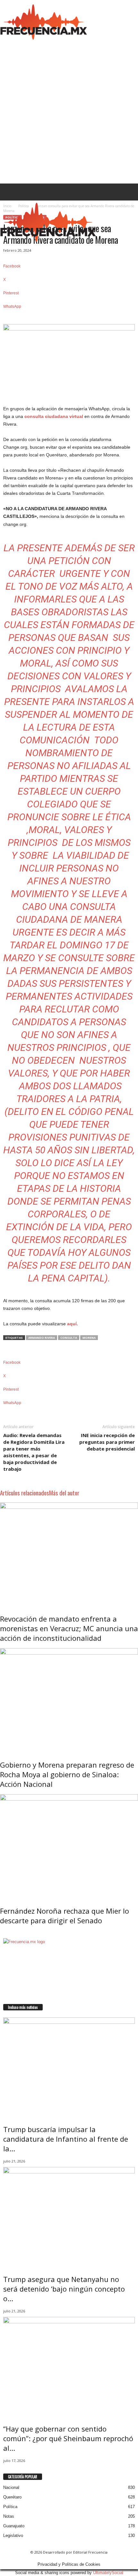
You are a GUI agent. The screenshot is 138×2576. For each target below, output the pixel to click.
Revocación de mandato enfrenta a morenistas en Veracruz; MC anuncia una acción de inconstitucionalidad (69, 1628)
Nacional (11, 2487)
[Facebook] (5, 2001)
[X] (9, 2001)
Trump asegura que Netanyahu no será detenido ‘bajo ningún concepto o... (64, 2289)
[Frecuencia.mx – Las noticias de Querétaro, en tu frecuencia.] (44, 21)
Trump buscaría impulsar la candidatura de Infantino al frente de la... (66, 2139)
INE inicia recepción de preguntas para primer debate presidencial (107, 1442)
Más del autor (64, 1492)
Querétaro (12, 2497)
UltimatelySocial (108, 2573)
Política (10, 2507)
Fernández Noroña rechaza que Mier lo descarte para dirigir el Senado (65, 1916)
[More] (69, 317)
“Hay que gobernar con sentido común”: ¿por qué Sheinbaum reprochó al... (68, 2438)
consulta (69, 1338)
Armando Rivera (42, 1338)
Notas (9, 2516)
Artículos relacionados (25, 1492)
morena (89, 1338)
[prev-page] (1, 1934)
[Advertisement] (69, 111)
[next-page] (4, 1934)
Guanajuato (14, 2526)
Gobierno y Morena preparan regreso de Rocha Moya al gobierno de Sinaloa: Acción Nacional (67, 1774)
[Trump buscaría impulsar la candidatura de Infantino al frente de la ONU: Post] (69, 2067)
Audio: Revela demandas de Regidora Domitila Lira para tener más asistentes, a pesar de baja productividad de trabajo (34, 1452)
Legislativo (13, 2535)
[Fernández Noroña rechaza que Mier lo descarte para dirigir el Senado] (69, 1846)
